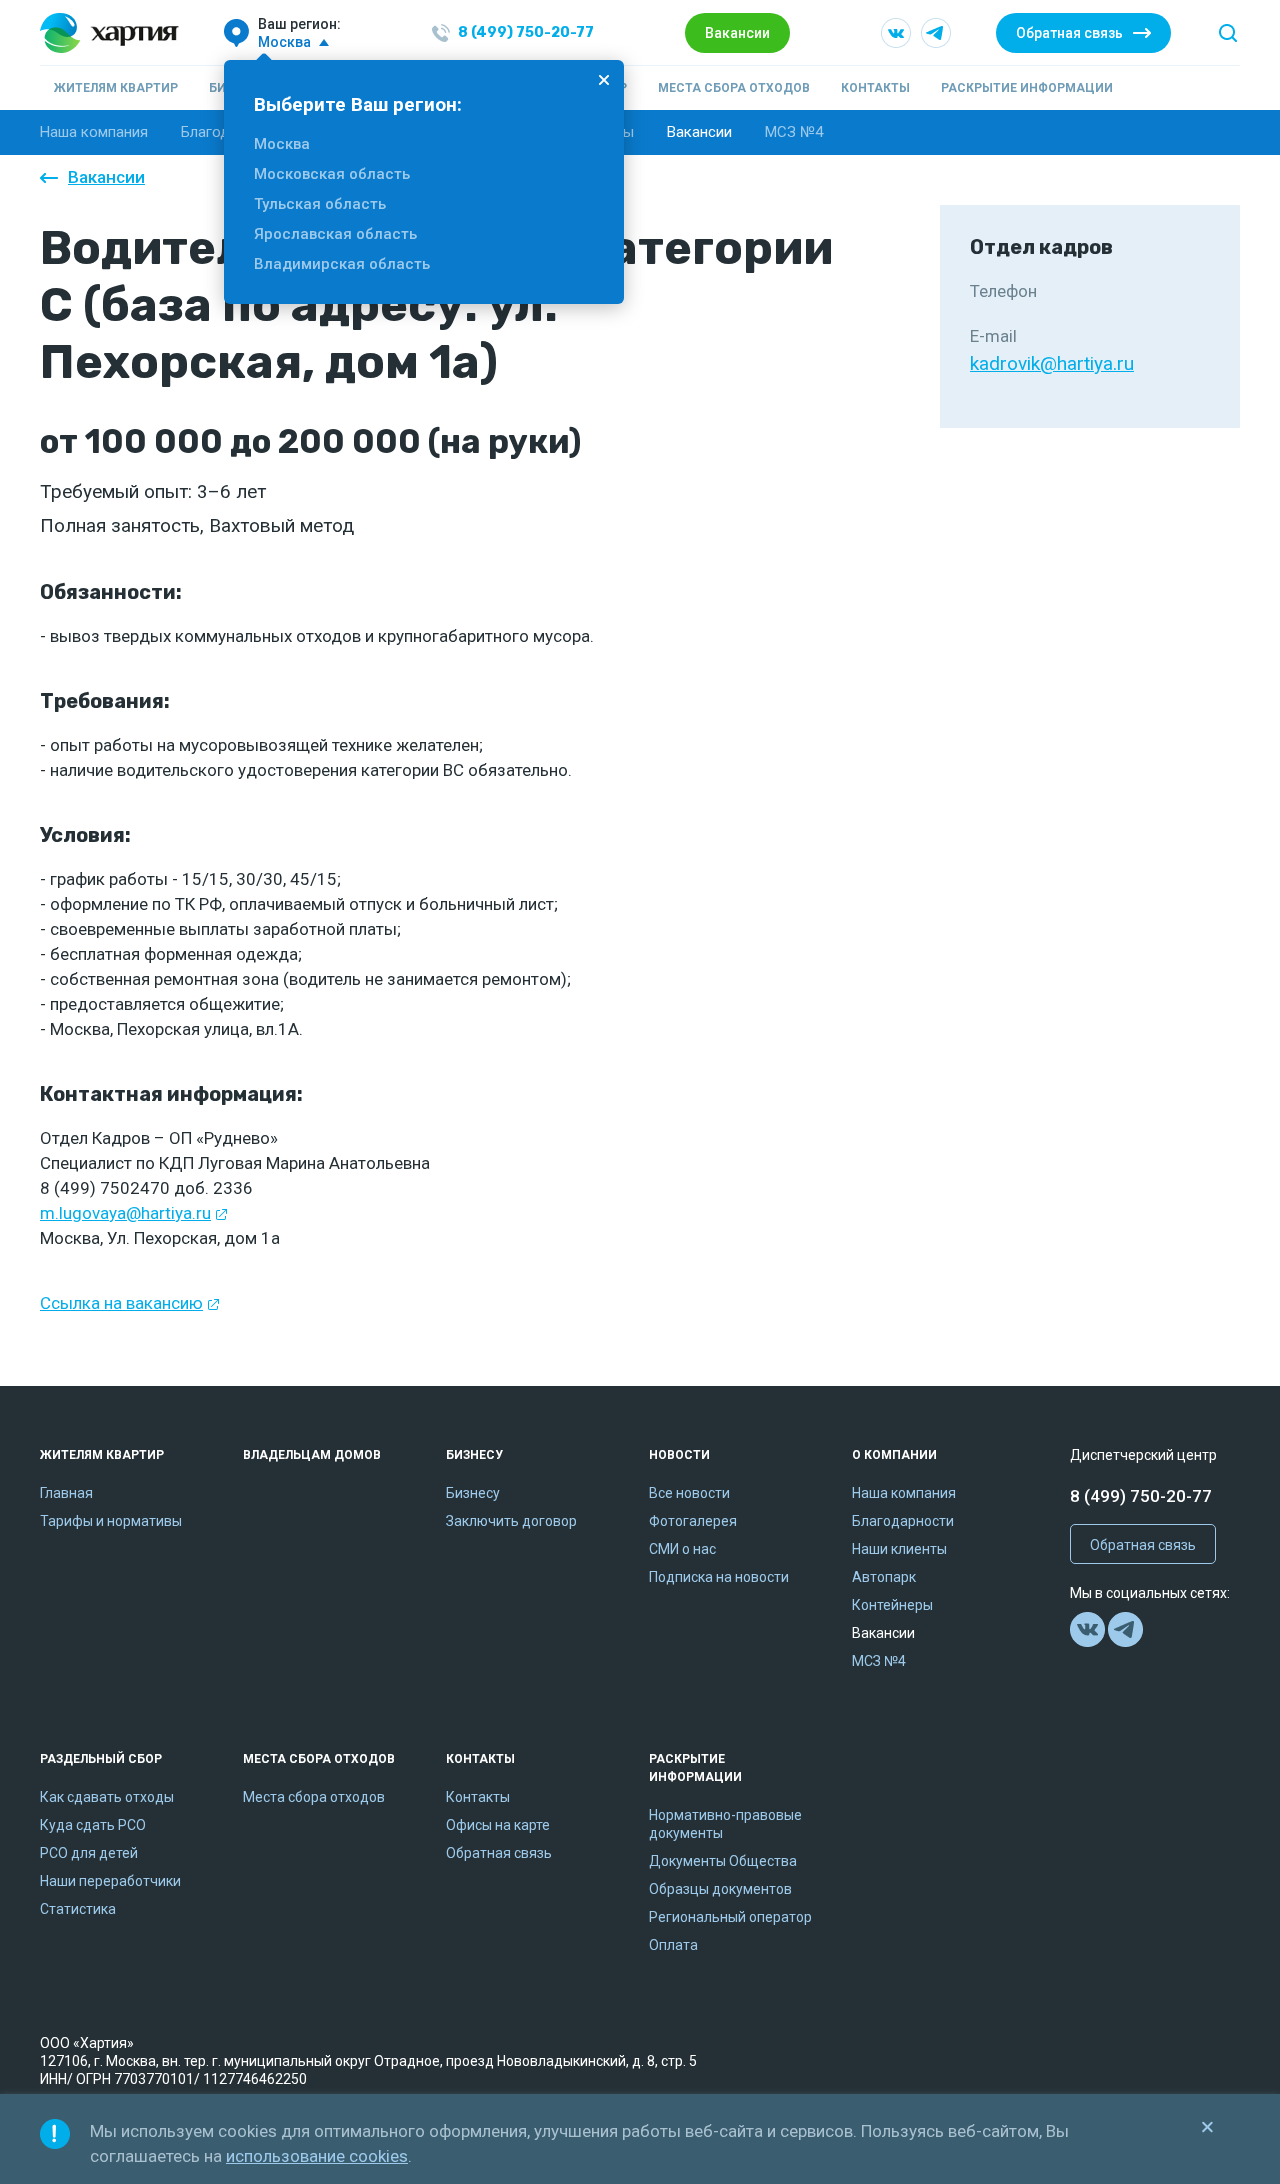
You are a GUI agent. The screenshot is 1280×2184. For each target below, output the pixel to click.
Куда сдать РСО (93, 1825)
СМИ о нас (682, 1549)
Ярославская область (335, 234)
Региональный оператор (730, 1917)
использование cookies (317, 2156)
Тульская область (320, 204)
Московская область (332, 174)
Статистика (78, 1909)
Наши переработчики (110, 1881)
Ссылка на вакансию (121, 1303)
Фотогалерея (693, 1521)
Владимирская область (342, 264)
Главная (66, 1493)
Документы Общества (723, 1861)
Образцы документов (720, 1889)
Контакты (875, 88)
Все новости (689, 1493)
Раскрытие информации (1027, 88)
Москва (282, 144)
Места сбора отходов (734, 88)
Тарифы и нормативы (111, 1521)
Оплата (673, 1945)
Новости (679, 1455)
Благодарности (903, 1521)
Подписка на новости (719, 1577)
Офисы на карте (498, 1825)
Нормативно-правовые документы (725, 1824)
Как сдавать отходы (107, 1797)
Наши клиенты (899, 1549)
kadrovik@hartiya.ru (1052, 363)
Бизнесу (474, 1455)
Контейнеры (892, 1605)
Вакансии (737, 33)
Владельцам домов (312, 1455)
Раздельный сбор (101, 1759)
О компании (894, 1455)
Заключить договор (511, 1521)
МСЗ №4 (794, 132)
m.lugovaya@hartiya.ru (125, 1213)
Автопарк (884, 1577)
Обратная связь (1069, 33)
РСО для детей (89, 1853)
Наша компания (94, 132)
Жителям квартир (116, 88)
